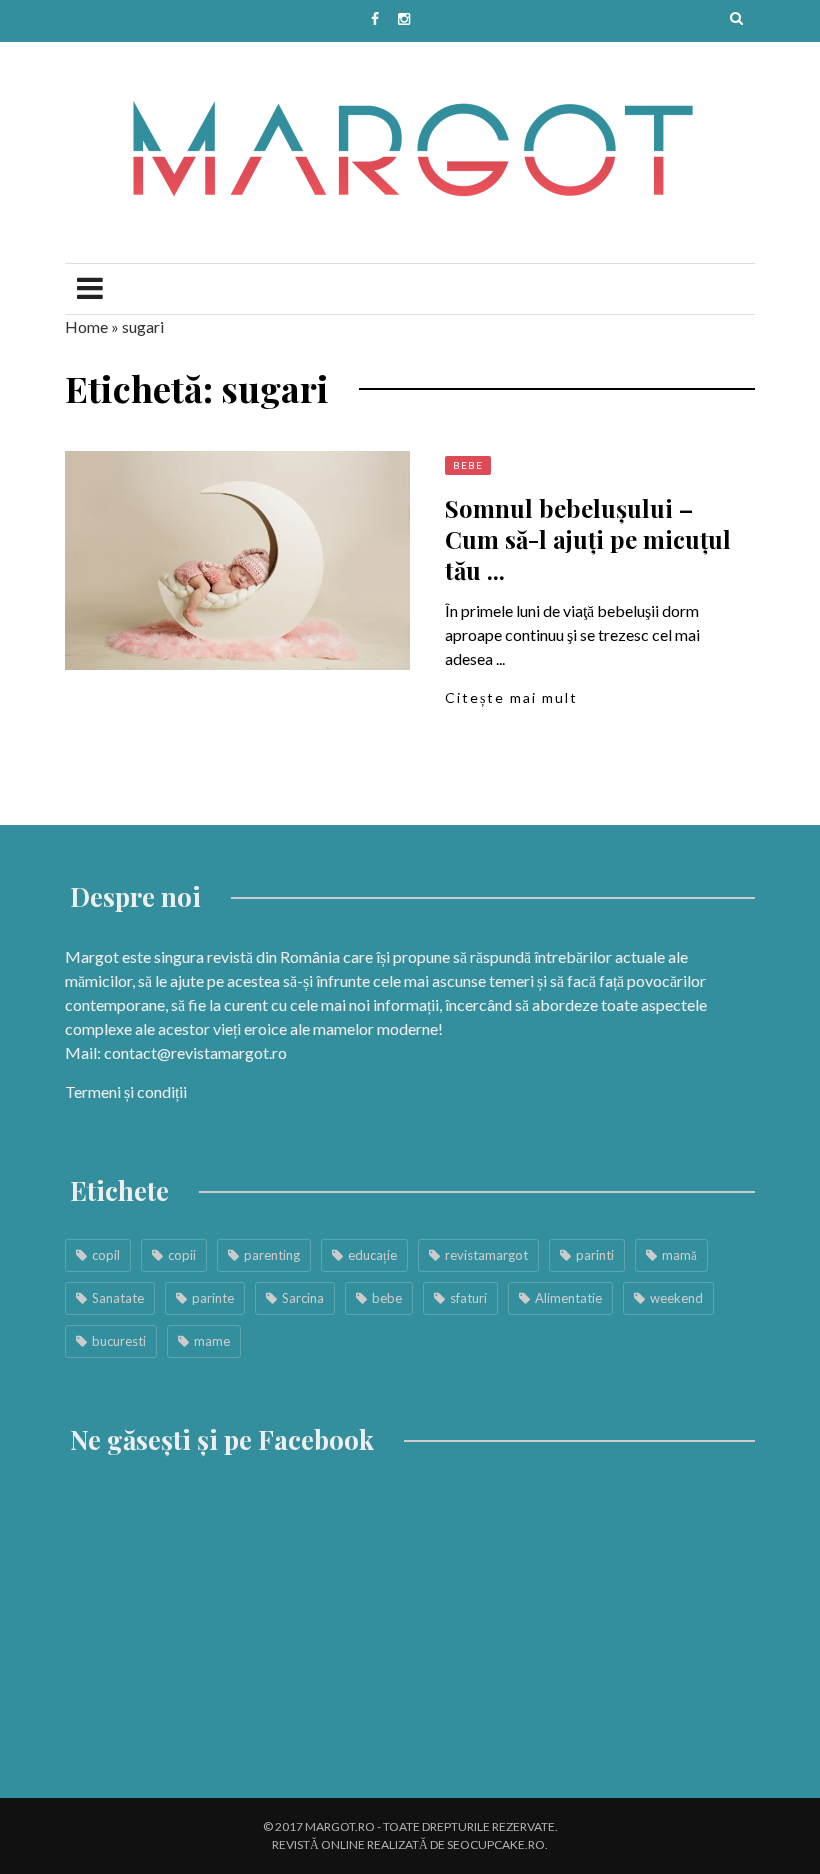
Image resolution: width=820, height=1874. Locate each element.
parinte (213, 1298)
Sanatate (118, 1298)
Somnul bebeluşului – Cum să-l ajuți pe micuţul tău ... (588, 539)
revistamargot (486, 1255)
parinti (595, 1255)
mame (212, 1341)
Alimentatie (568, 1298)
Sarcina (303, 1298)
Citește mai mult (511, 697)
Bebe (468, 465)
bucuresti (119, 1341)
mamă (679, 1255)
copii (182, 1255)
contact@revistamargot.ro (195, 1052)
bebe (387, 1298)
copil (106, 1255)
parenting (272, 1255)
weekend (676, 1298)
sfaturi (468, 1298)
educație (372, 1255)
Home (86, 326)
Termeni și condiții (126, 1091)
